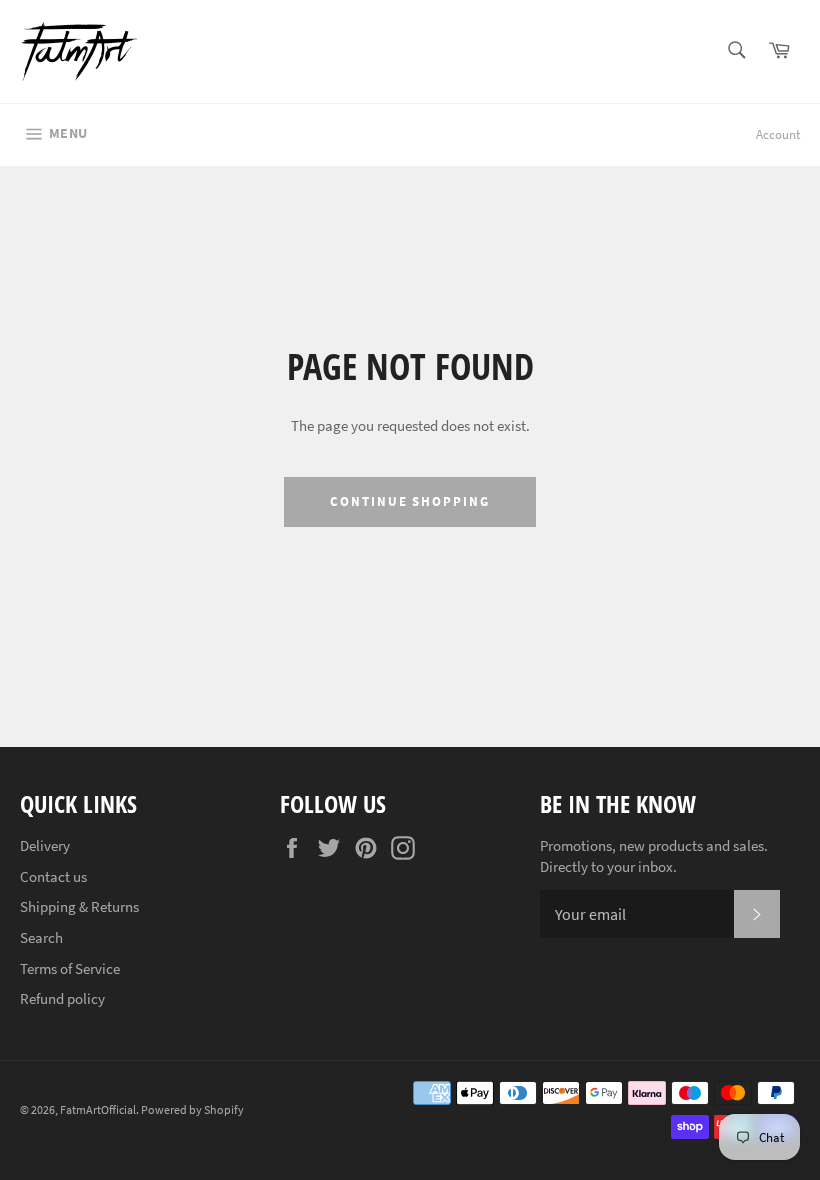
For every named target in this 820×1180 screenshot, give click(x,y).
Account (778, 134)
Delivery (45, 845)
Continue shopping (410, 501)
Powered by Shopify (192, 1109)
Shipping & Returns (79, 906)
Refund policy (62, 998)
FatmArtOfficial (98, 1109)
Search (41, 937)
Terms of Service (70, 968)
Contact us (53, 876)
